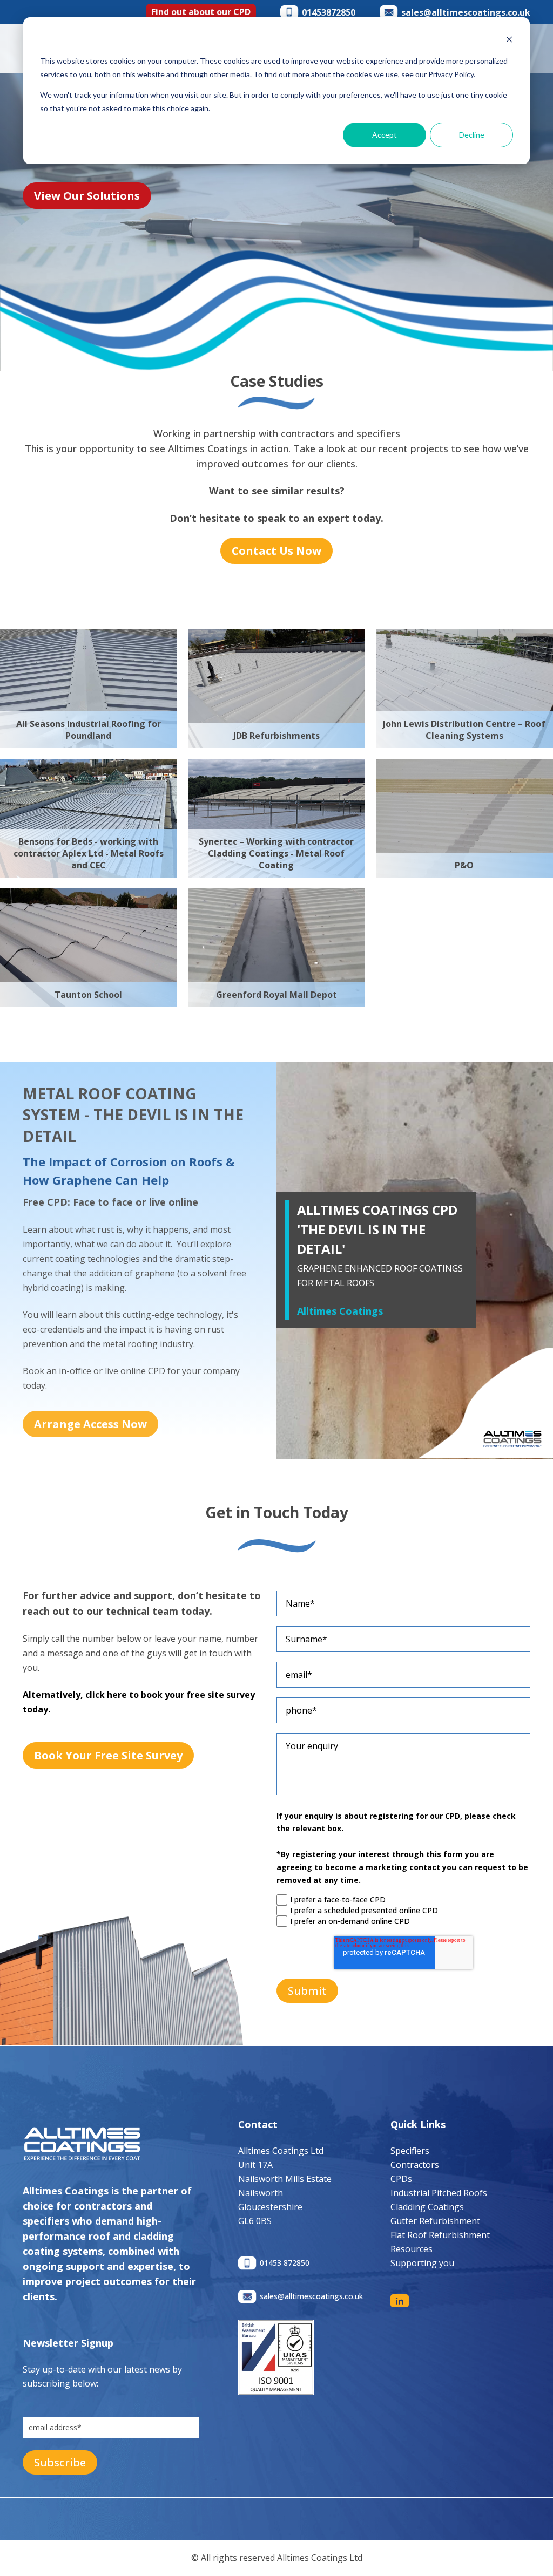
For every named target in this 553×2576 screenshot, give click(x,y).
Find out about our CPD (201, 12)
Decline (472, 135)
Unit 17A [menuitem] (255, 2165)
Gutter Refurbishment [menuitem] (435, 2221)
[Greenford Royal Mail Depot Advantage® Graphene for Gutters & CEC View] (276, 895)
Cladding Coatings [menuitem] (427, 2207)
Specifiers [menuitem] (410, 2151)
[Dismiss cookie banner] (509, 41)
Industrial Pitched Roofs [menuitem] (439, 2193)
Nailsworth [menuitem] (261, 2193)
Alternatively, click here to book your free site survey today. (139, 1702)
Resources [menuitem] (412, 2249)
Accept (385, 135)
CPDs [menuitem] (401, 2179)
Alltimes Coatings (340, 1311)
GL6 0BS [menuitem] (255, 2221)
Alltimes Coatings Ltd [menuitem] (281, 2151)
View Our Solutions (87, 196)
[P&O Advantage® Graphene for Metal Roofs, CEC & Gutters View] (464, 766)
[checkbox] (403, 1911)
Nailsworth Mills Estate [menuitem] (285, 2179)
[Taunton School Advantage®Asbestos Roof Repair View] (89, 895)
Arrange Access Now (90, 1424)
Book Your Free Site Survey (108, 1755)
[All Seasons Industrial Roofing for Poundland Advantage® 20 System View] (89, 636)
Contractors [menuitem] (415, 2165)
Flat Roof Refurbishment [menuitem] (440, 2235)
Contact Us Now (276, 551)
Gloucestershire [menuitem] (270, 2207)
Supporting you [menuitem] (422, 2263)
